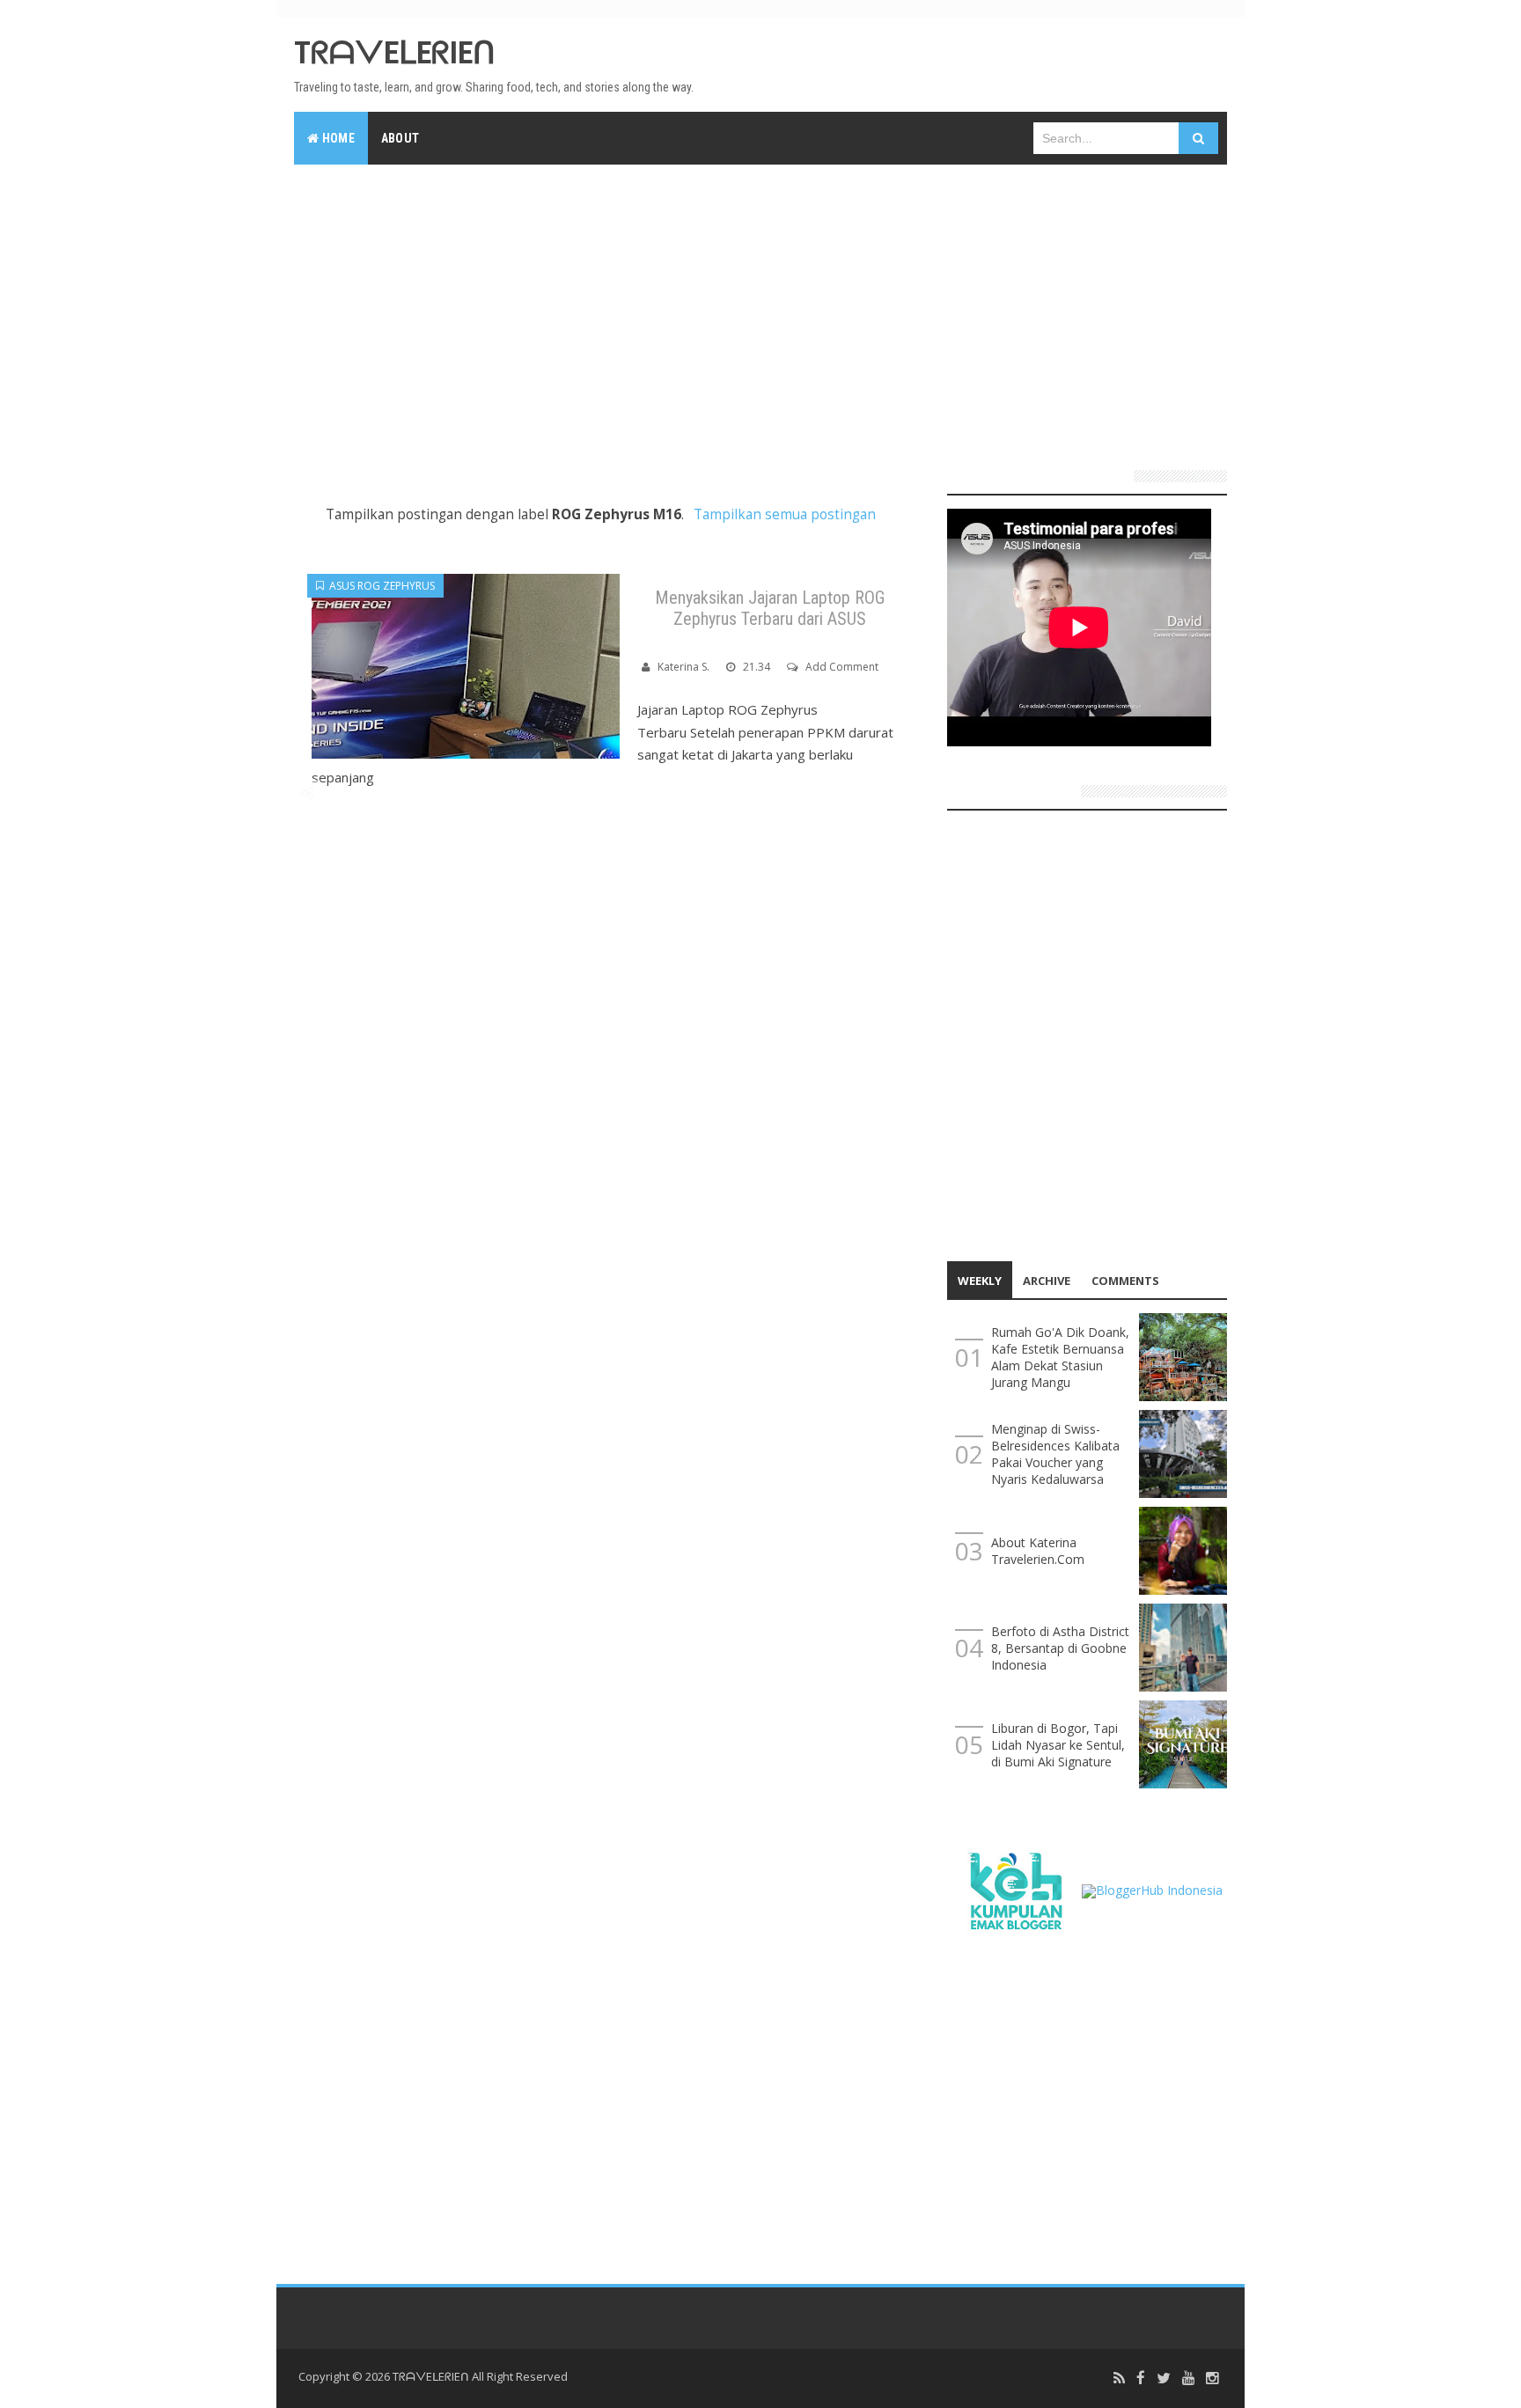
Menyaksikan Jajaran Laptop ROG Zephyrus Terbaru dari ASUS (770, 608)
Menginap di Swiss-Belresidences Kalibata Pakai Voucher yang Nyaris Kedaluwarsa (1055, 1454)
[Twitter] (1164, 2379)
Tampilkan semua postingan (784, 514)
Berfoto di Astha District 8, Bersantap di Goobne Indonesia (1060, 1648)
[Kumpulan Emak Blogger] (1014, 1889)
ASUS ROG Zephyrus (379, 586)
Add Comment (842, 667)
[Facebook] (1141, 2379)
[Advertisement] (760, 310)
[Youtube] (1188, 2379)
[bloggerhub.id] (1152, 1889)
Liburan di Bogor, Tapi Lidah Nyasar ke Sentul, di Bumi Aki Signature (1058, 1745)
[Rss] (1119, 2379)
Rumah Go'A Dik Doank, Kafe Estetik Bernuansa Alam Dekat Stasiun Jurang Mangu (1060, 1357)
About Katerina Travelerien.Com (1038, 1551)
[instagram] (1212, 2379)
